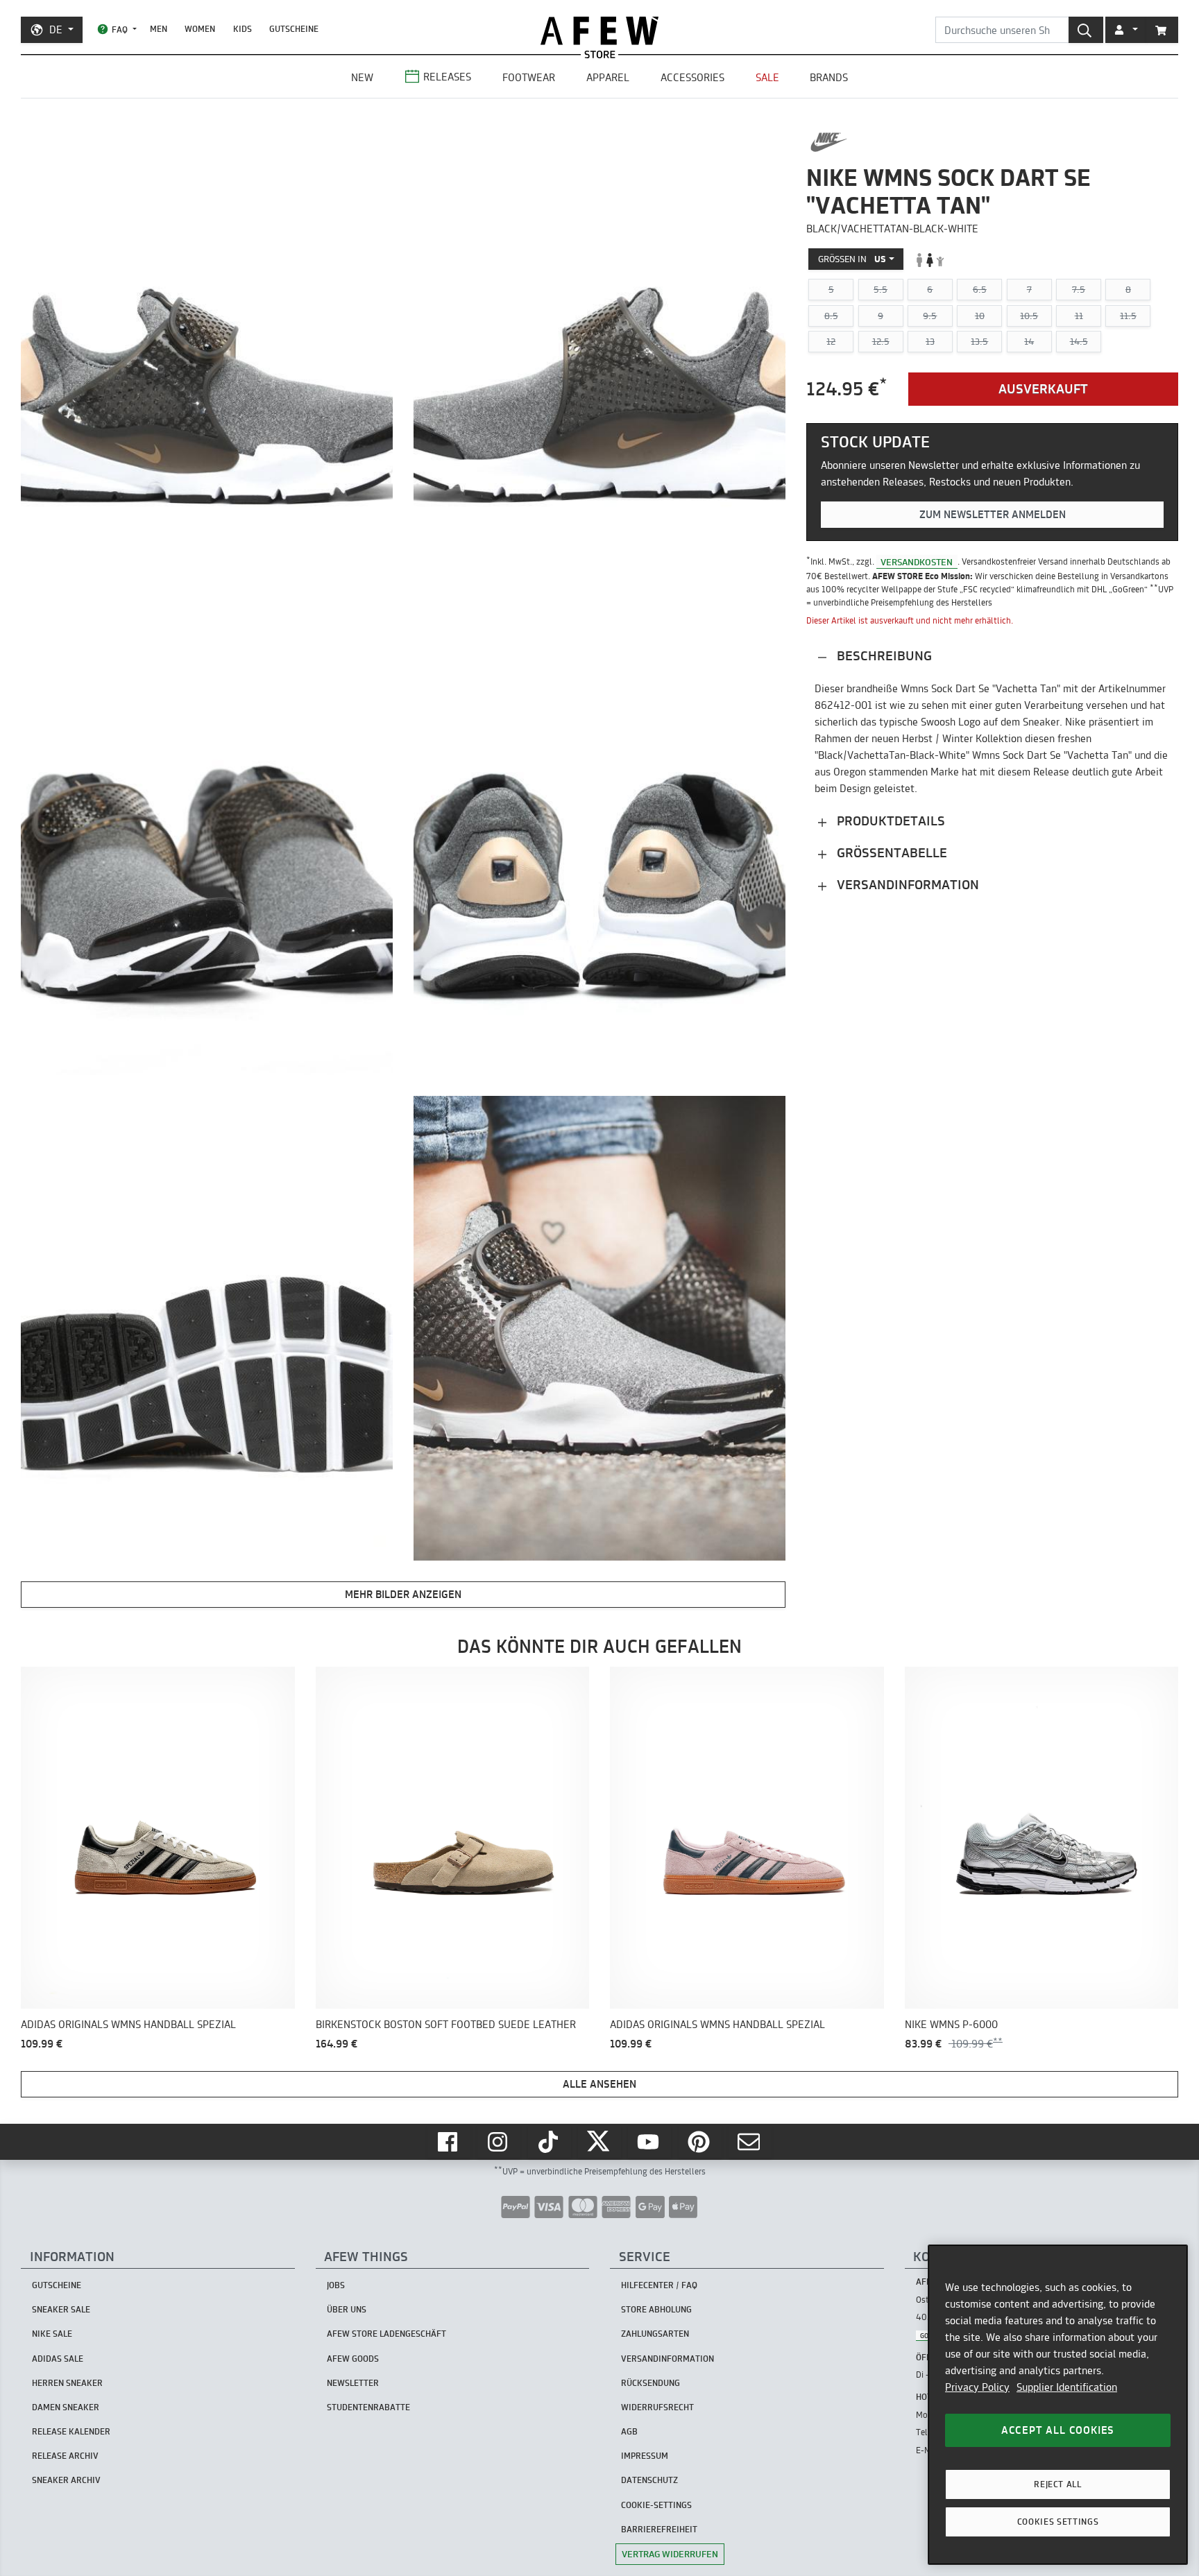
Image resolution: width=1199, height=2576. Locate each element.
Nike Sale (52, 2334)
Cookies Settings (1058, 2522)
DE (56, 29)
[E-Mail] (750, 2142)
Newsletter (353, 2383)
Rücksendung (650, 2383)
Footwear (529, 77)
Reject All (1058, 2484)
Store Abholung (656, 2309)
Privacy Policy (977, 2387)
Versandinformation (906, 885)
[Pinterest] (700, 2142)
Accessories (692, 77)
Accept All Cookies (1058, 2430)
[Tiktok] (550, 2142)
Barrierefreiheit (659, 2529)
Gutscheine (294, 29)
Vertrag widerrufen (670, 2554)
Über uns (347, 2309)
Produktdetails (889, 822)
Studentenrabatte (368, 2407)
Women (200, 29)
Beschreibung (883, 656)
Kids (243, 29)
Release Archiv (65, 2456)
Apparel (608, 77)
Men (159, 29)
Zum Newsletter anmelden (993, 514)
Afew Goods (353, 2359)
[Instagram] (499, 2142)
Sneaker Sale (61, 2309)
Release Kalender (71, 2431)
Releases (447, 77)
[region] (1058, 2405)
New (362, 77)
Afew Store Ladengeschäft (386, 2334)
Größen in (852, 259)
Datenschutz (649, 2480)
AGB (629, 2431)
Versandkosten (917, 562)
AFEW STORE (599, 31)
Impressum (645, 2456)
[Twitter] (599, 2142)
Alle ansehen (599, 2084)
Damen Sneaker (66, 2407)
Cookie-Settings (656, 2505)
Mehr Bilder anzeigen (403, 1594)
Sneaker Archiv (66, 2480)
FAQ (120, 29)
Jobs (336, 2285)
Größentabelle (890, 853)
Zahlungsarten (655, 2334)
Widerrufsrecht (657, 2407)
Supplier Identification (1067, 2387)
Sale (767, 77)
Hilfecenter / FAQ (659, 2285)
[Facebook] (449, 2142)
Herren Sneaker (67, 2383)
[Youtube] (649, 2142)
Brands (829, 77)
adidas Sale (58, 2359)
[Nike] (829, 142)
